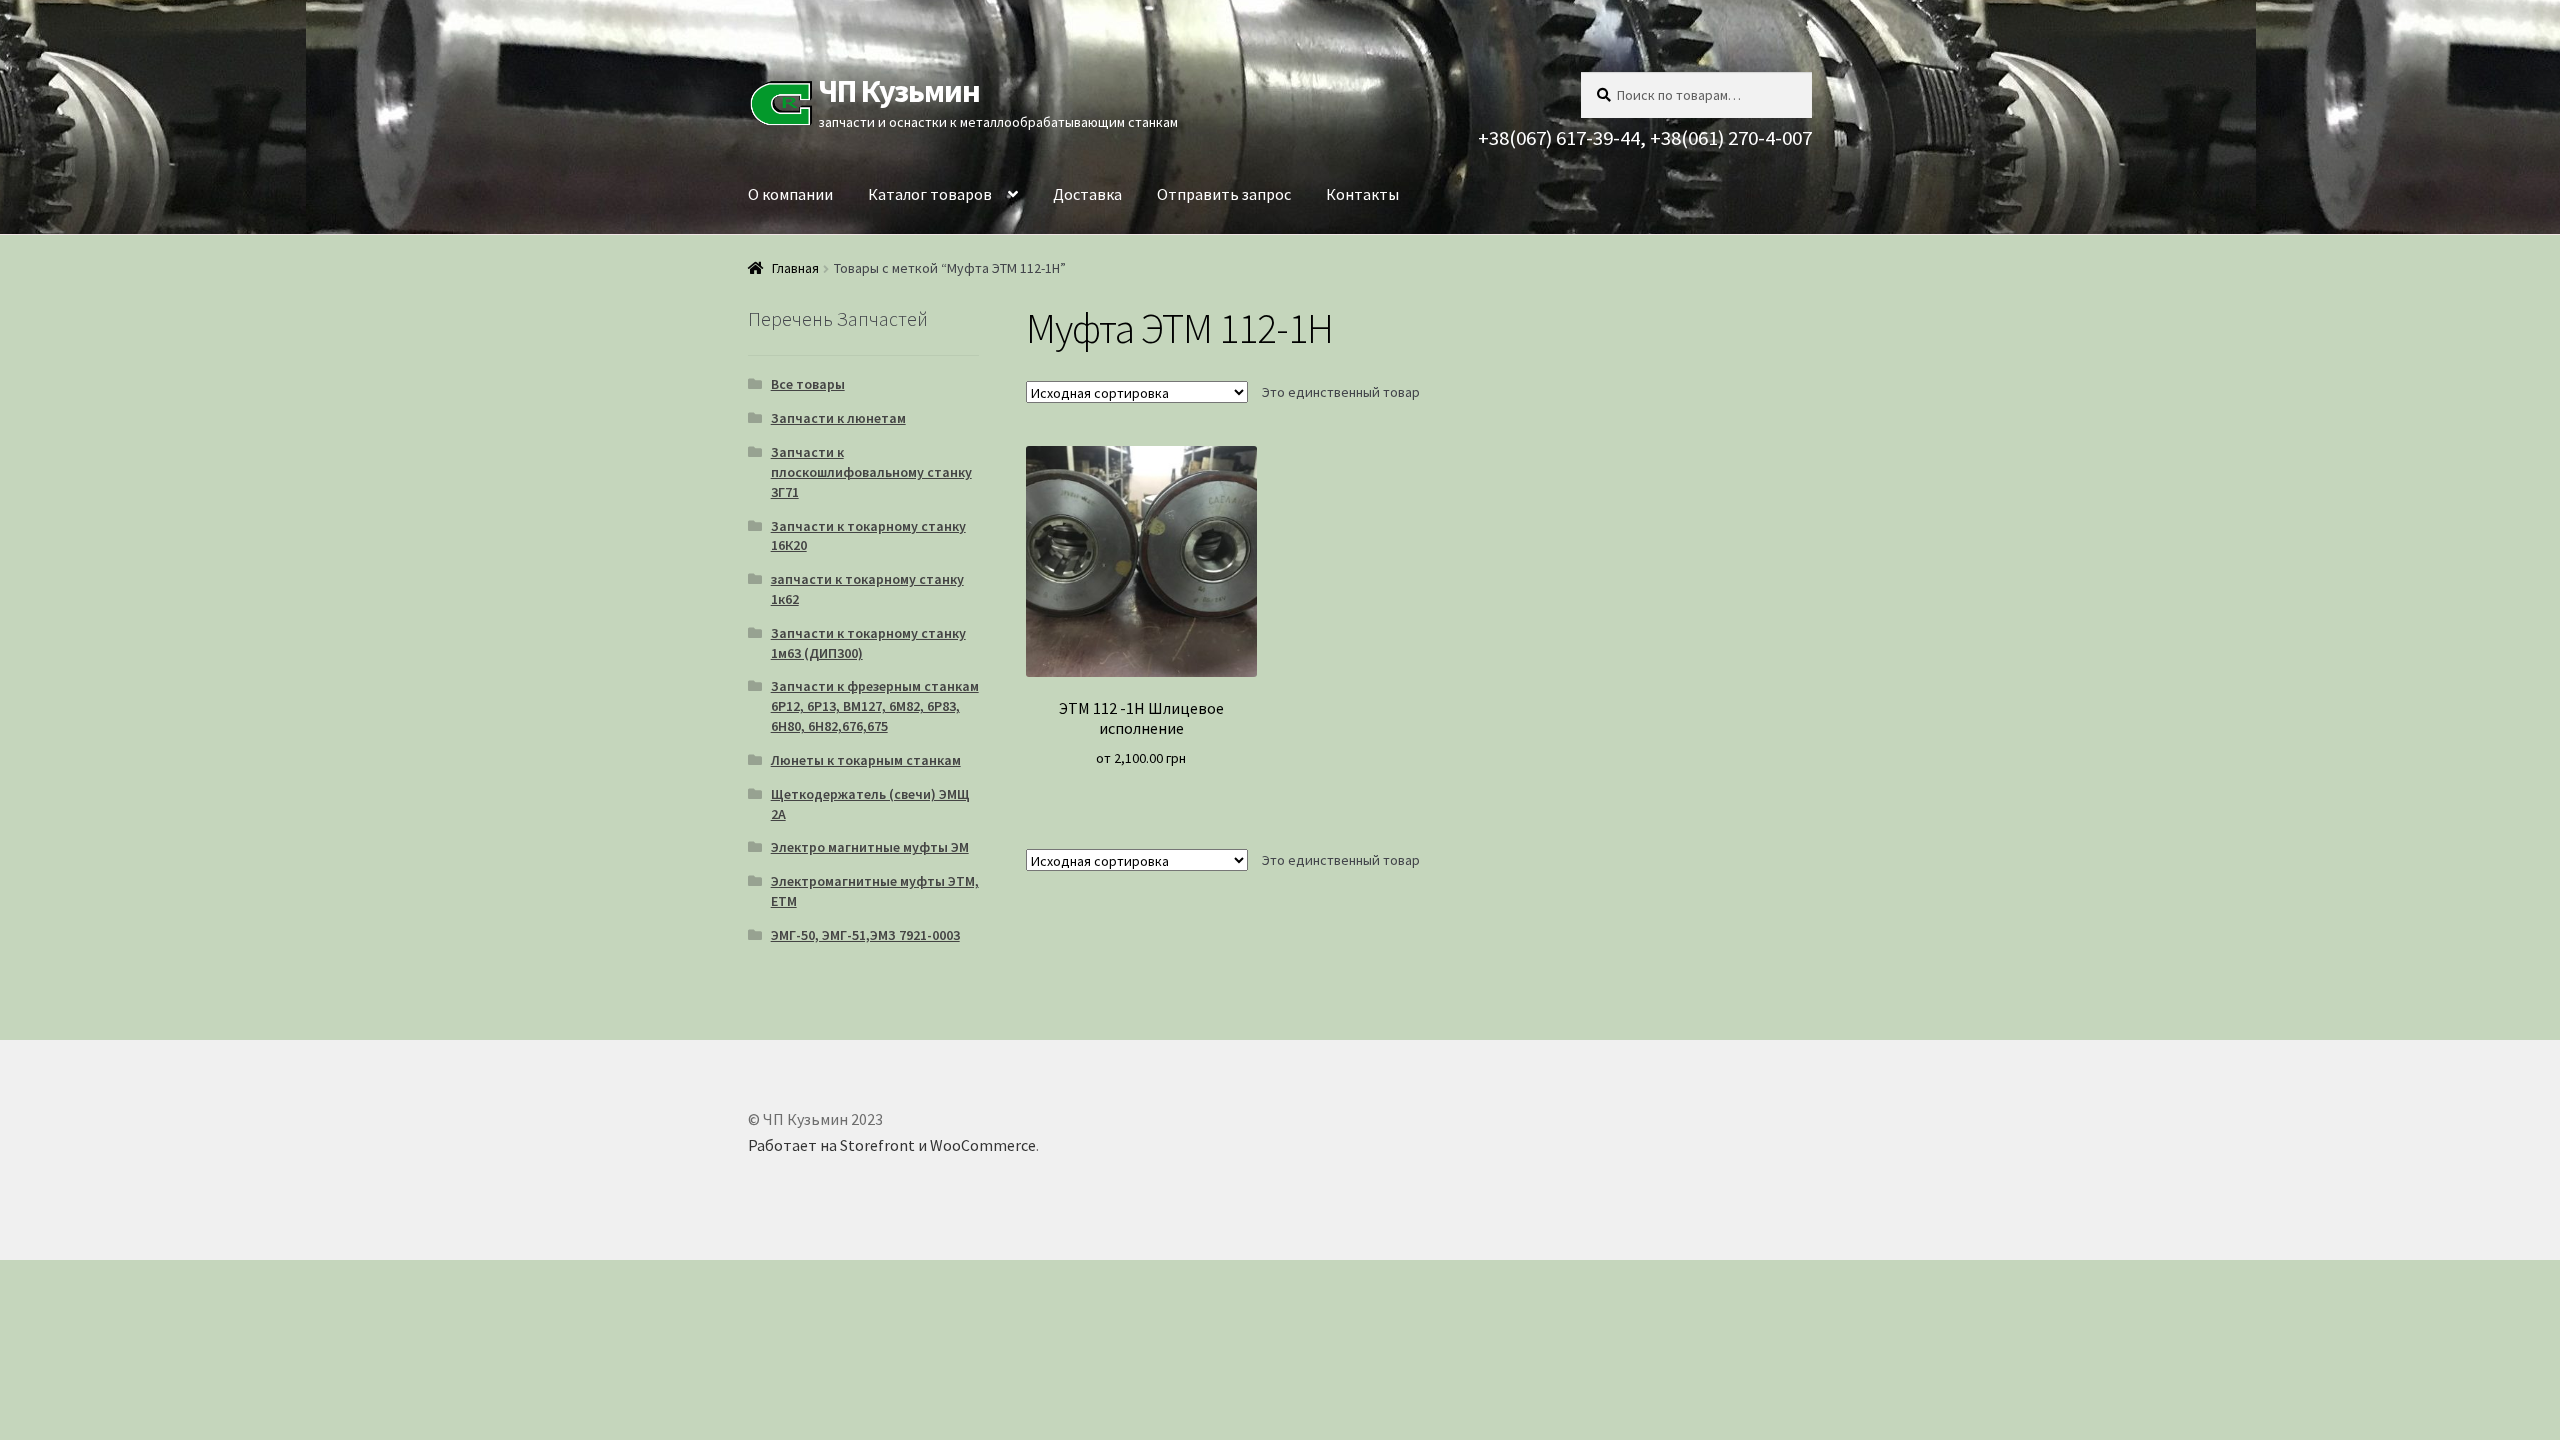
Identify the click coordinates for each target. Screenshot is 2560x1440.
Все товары (808, 384)
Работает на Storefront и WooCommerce (892, 1145)
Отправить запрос (1224, 194)
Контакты (1362, 194)
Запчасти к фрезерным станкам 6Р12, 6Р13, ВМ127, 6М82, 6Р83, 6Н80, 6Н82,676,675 (875, 706)
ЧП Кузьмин (899, 91)
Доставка (1087, 194)
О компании (790, 194)
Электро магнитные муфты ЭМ (870, 847)
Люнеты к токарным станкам (866, 760)
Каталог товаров (930, 194)
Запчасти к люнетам (838, 418)
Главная (795, 268)
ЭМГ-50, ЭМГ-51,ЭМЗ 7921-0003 (865, 935)
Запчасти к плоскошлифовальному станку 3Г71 (871, 472)
